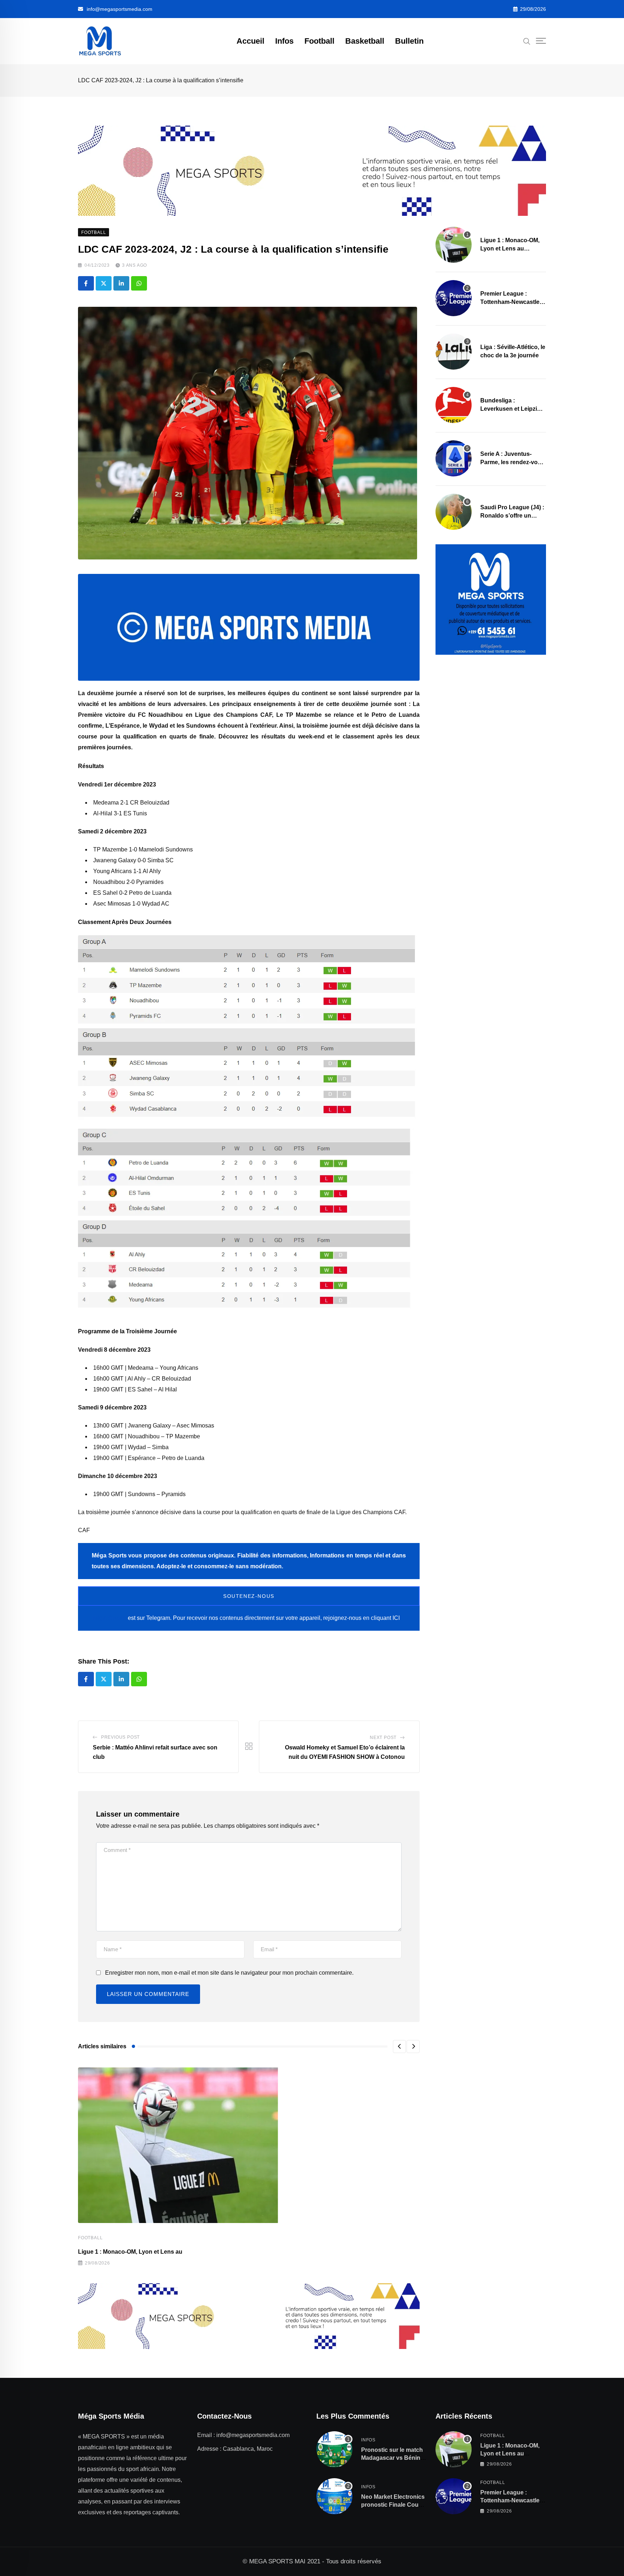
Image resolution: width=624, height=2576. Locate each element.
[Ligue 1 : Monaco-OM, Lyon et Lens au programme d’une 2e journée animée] (454, 245)
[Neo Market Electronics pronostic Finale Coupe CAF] (334, 2496)
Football (319, 41)
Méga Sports (109, 1618)
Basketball (365, 41)
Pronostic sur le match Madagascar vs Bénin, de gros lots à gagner (392, 2458)
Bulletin (409, 41)
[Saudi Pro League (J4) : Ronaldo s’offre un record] (454, 512)
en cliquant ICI (381, 1618)
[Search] (527, 41)
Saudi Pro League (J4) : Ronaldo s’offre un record (512, 515)
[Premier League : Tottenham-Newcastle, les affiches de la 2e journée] (454, 298)
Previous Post (120, 1737)
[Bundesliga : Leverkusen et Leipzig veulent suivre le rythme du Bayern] (454, 405)
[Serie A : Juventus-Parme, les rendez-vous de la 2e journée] (454, 458)
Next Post (383, 1738)
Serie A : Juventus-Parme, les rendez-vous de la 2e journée (512, 462)
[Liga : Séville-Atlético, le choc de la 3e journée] (454, 352)
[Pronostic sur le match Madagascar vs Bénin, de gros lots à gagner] (334, 2449)
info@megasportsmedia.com (120, 9)
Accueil (250, 41)
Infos (284, 41)
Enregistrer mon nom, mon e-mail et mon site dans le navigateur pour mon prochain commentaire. (229, 1973)
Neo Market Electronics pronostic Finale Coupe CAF (393, 2505)
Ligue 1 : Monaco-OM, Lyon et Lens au (130, 2252)
